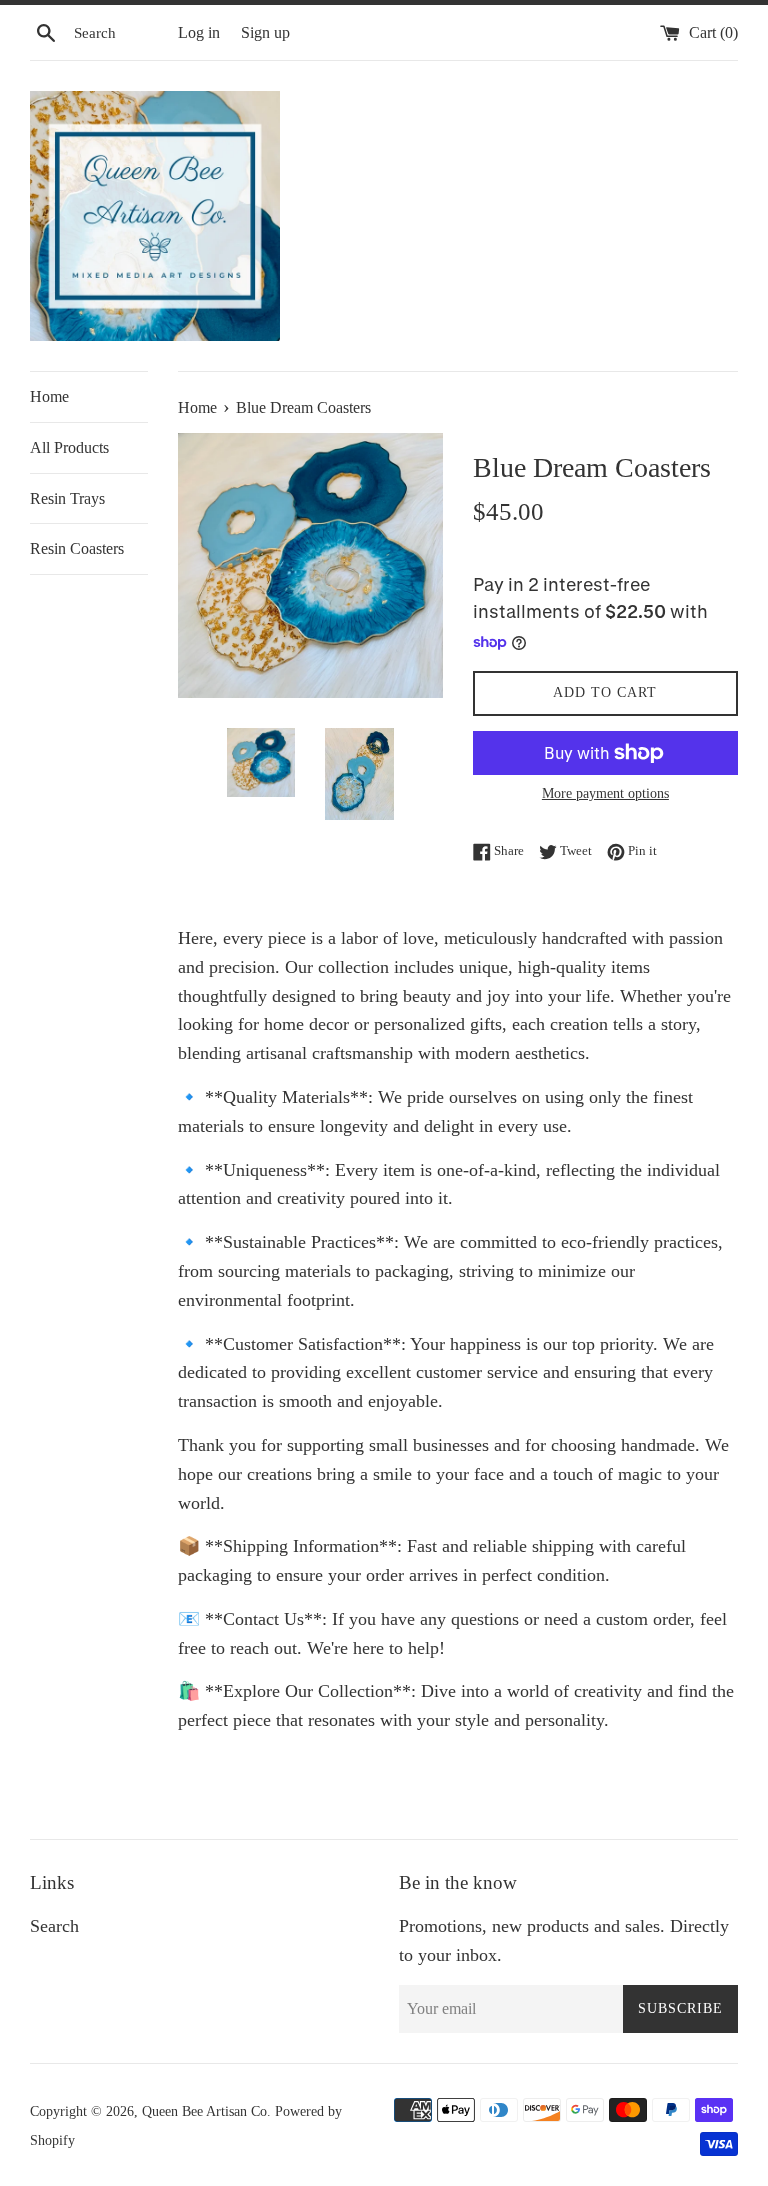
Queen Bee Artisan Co (204, 2111)
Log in (199, 33)
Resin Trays (67, 498)
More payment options (605, 793)
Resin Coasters (77, 548)
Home (49, 396)
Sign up (265, 33)
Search (54, 1926)
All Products (69, 447)
